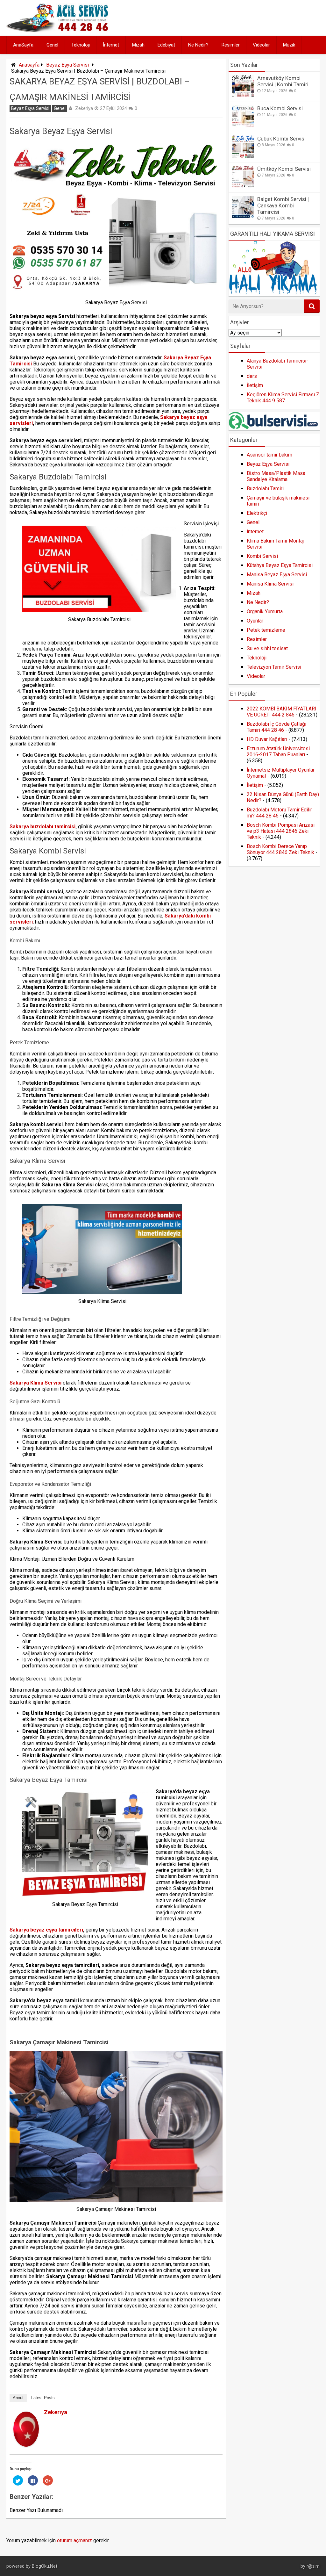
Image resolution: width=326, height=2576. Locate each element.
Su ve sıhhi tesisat (267, 648)
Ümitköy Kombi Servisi (284, 169)
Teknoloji (81, 45)
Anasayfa (29, 65)
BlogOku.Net (45, 2566)
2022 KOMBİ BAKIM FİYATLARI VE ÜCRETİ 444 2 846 (282, 712)
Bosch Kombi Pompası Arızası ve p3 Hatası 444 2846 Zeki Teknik (281, 831)
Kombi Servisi (262, 556)
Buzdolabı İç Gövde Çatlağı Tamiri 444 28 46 (276, 727)
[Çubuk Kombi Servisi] (243, 156)
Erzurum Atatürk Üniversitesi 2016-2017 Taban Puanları (278, 752)
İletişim (255, 385)
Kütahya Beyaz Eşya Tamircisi (280, 565)
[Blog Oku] (59, 30)
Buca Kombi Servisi (280, 108)
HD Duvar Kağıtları (267, 739)
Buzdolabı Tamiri (265, 489)
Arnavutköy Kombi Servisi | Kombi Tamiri (283, 81)
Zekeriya (84, 108)
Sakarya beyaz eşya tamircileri (46, 1930)
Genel (52, 45)
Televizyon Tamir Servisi (274, 667)
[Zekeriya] (26, 2445)
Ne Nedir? (198, 45)
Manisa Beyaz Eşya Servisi (277, 575)
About (18, 2398)
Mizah (138, 45)
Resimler (231, 45)
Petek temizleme (266, 630)
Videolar (261, 45)
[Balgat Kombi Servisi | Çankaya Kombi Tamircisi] (243, 216)
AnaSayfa (23, 45)
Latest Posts (43, 2398)
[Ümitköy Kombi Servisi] (243, 186)
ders (252, 376)
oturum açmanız (74, 2540)
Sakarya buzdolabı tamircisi (43, 827)
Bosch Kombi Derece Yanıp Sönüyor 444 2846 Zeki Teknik (280, 849)
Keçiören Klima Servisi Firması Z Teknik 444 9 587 (283, 398)
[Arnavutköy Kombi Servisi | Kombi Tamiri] (243, 95)
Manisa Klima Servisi (270, 584)
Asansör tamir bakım (269, 455)
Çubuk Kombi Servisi (281, 139)
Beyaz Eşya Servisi (67, 65)
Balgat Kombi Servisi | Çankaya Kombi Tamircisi (283, 205)
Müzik (289, 45)
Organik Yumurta (265, 612)
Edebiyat (166, 45)
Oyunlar (255, 621)
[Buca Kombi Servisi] (243, 126)
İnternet (111, 45)
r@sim (313, 2566)
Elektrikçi (257, 513)
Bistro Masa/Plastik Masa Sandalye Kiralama (276, 476)
